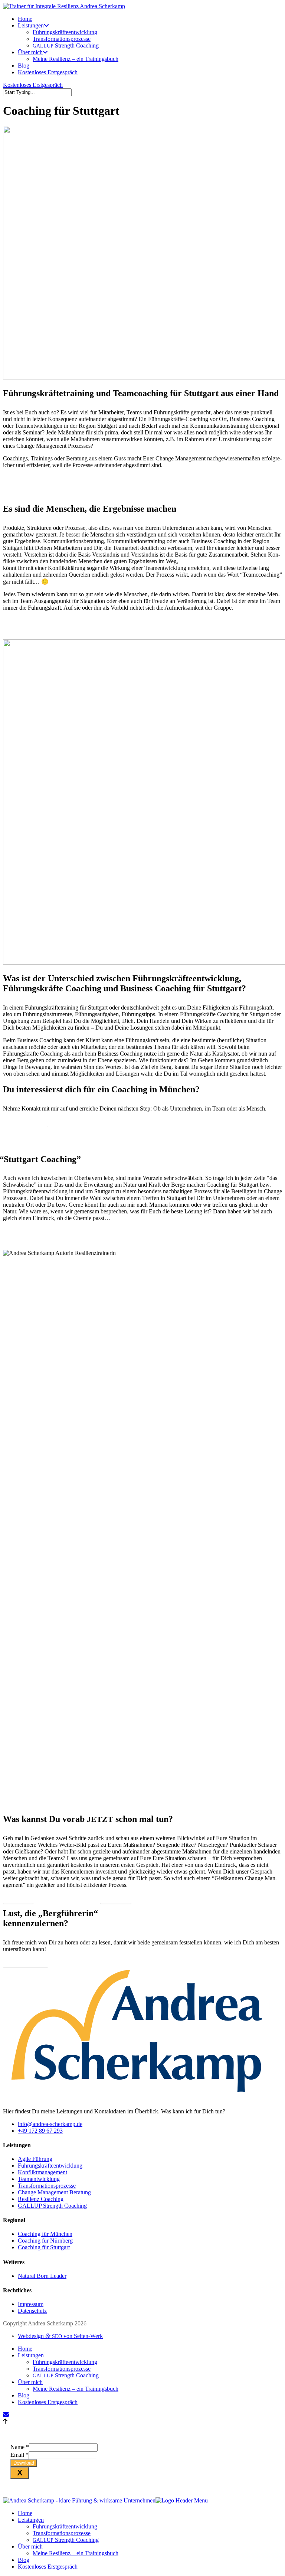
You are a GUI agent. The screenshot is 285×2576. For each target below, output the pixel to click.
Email (19, 2455)
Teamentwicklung (39, 2179)
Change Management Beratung (54, 2192)
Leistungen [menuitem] (31, 2520)
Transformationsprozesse (47, 2186)
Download (24, 2463)
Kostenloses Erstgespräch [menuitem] (48, 2567)
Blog (24, 2395)
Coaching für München (45, 2234)
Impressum (31, 2304)
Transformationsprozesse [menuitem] (62, 2533)
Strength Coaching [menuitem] (66, 2540)
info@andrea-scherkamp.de (50, 2124)
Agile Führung (35, 2159)
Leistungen (31, 2355)
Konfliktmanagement (42, 2172)
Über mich (30, 2382)
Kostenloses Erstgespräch (33, 85)
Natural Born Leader (42, 2276)
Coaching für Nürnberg (45, 2241)
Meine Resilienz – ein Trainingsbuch (76, 2389)
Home (25, 2349)
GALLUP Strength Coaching (52, 2206)
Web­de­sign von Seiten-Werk (60, 2336)
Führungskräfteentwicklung (50, 2166)
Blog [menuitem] (24, 2560)
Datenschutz (32, 2311)
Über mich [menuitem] (30, 2546)
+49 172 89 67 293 (40, 2131)
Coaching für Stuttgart (44, 2247)
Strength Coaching (66, 2375)
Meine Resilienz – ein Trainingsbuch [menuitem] (76, 2553)
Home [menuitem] (25, 2513)
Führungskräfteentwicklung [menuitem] (65, 2526)
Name (20, 2447)
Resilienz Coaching (41, 2199)
